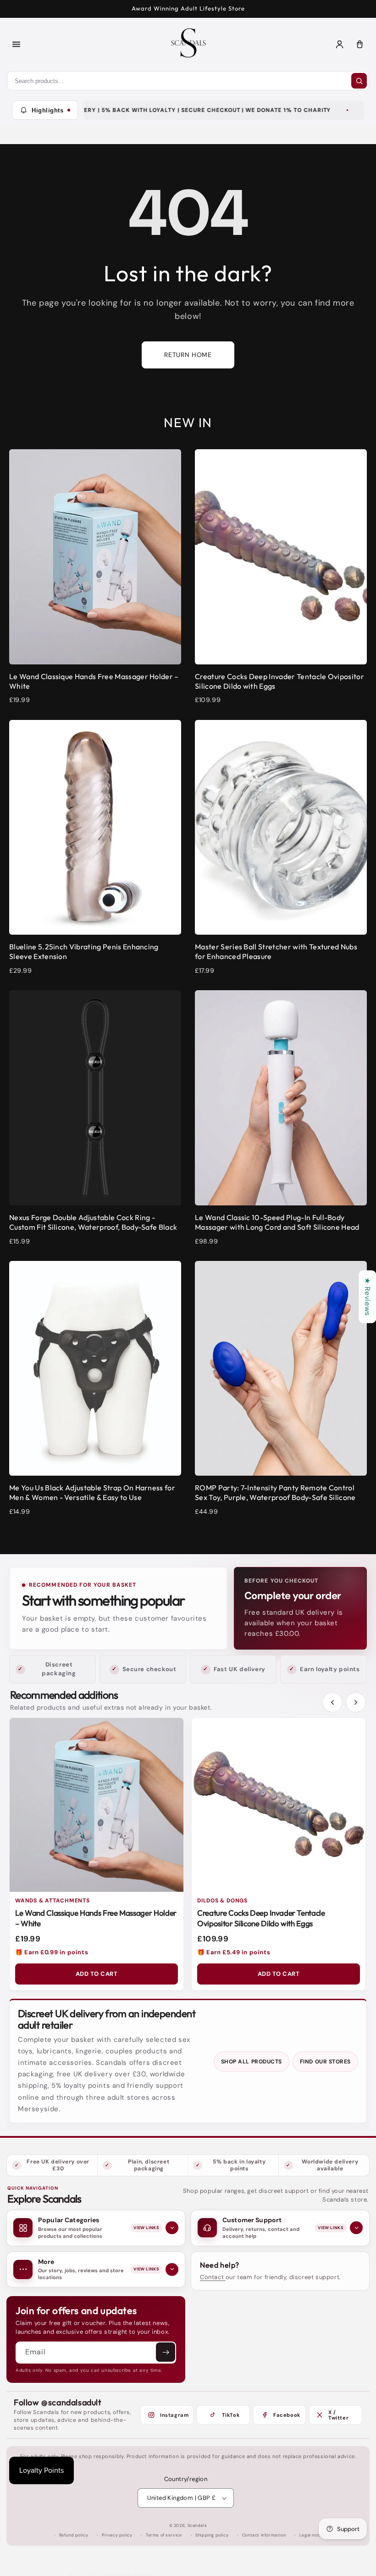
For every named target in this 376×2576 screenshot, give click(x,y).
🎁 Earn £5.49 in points (234, 1952)
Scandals (197, 2526)
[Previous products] (332, 1702)
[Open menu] (16, 44)
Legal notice (312, 2535)
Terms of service (164, 2535)
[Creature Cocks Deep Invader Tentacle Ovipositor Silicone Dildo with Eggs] (279, 1805)
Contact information (264, 2535)
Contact (213, 2277)
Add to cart (97, 1974)
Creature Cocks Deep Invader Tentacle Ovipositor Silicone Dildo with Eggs (261, 1918)
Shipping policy (212, 2535)
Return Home (188, 355)
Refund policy (74, 2535)
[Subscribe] (166, 2352)
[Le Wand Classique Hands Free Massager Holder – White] (97, 1805)
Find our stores (325, 2062)
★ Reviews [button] (368, 1296)
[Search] (359, 81)
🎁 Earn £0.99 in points (52, 1952)
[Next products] (356, 1702)
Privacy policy (117, 2535)
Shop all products (252, 2062)
